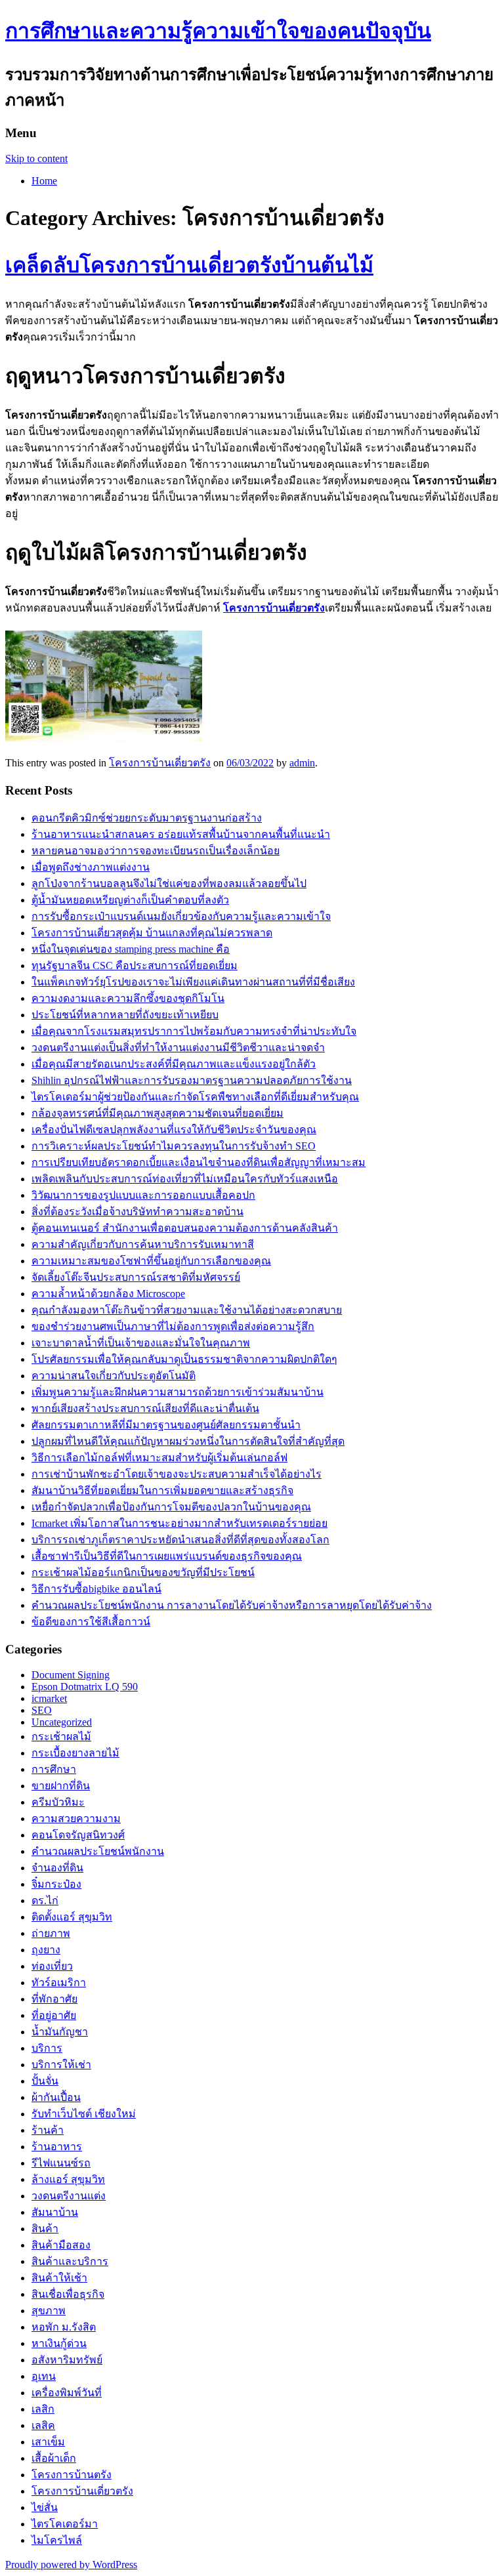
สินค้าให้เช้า (59, 2278)
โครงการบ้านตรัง (72, 2475)
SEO (42, 1710)
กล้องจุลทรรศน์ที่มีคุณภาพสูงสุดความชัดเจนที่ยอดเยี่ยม (157, 1113)
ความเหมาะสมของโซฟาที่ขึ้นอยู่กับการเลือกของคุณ (151, 1261)
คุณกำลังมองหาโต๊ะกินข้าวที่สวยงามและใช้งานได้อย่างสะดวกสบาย (187, 1310)
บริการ (47, 2048)
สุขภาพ (49, 2311)
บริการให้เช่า (61, 2065)
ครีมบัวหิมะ (58, 1802)
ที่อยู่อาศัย (54, 2015)
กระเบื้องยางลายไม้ (75, 1753)
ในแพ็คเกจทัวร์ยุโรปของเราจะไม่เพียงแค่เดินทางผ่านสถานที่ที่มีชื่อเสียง (193, 982)
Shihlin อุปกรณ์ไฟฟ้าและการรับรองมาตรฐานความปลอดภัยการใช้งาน (192, 1080)
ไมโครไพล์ (57, 2540)
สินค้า (45, 2229)
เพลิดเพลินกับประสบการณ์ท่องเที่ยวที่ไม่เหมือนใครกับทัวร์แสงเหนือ (185, 1179)
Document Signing (71, 1675)
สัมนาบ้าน (55, 2212)
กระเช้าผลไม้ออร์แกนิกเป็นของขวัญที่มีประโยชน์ (143, 1572)
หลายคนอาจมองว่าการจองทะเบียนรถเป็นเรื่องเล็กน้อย (156, 851)
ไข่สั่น (45, 2507)
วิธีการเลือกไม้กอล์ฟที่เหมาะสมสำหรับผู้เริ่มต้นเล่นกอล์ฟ (159, 1458)
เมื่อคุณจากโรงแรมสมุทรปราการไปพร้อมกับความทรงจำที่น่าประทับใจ (194, 1031)
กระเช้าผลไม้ (61, 1736)
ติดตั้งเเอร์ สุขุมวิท (72, 1917)
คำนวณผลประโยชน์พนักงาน (98, 1851)
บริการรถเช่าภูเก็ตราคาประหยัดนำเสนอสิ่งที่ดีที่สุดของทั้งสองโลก (180, 1540)
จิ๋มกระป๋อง (56, 1884)
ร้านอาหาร (57, 2147)
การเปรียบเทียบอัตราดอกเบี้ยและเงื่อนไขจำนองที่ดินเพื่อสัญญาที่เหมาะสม (199, 1162)
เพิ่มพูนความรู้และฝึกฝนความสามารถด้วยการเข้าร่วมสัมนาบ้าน (178, 1392)
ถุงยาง (46, 1950)
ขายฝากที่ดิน (61, 1786)
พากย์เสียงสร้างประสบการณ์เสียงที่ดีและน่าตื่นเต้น (145, 1408)
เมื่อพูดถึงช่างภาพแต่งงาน (91, 867)
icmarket (49, 1698)
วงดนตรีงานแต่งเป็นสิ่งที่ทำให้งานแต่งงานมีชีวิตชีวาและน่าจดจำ (178, 1048)
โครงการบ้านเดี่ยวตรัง (160, 763)
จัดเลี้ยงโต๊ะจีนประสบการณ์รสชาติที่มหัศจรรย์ (136, 1277)
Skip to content (36, 158)
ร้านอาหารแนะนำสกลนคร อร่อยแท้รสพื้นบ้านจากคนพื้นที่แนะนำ (181, 834)
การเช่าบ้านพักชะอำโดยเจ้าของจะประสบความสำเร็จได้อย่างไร (177, 1474)
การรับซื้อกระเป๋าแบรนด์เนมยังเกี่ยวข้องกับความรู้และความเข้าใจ (181, 916)
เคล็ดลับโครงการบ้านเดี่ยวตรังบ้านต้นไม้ (189, 265)
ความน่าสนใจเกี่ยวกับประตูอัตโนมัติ (114, 1376)
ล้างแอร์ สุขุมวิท (68, 2179)
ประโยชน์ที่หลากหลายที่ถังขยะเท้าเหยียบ (125, 1015)
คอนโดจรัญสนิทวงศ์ (78, 1835)
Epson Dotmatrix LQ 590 (85, 1687)
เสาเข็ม (48, 2442)
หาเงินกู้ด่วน (59, 2343)
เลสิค (43, 2425)
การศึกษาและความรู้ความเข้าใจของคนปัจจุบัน (218, 31)
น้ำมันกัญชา (60, 2032)
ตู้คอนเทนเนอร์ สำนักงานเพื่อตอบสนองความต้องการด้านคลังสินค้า (185, 1228)
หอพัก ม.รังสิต (64, 2327)
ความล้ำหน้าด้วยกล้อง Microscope (108, 1294)
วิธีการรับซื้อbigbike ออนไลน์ (96, 1589)
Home (44, 181)
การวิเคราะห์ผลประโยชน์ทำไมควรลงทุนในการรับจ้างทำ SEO (174, 1146)
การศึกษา (54, 1769)
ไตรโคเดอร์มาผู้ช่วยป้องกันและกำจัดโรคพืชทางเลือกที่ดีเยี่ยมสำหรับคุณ (195, 1097)
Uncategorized (62, 1722)
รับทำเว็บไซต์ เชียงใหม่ (84, 2114)
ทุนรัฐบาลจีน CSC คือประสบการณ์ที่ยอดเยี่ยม (135, 966)
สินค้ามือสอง (61, 2245)
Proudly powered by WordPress (71, 2565)
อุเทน (44, 2376)
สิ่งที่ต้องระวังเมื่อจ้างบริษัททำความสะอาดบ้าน (137, 1212)
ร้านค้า (48, 2130)
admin (302, 763)
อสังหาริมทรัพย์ (67, 2360)
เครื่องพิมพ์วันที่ (67, 2393)
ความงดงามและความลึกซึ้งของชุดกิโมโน (128, 998)
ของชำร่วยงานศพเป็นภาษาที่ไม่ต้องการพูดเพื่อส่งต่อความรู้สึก (173, 1326)
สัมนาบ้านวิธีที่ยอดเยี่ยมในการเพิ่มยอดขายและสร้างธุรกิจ (162, 1490)
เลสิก (43, 2409)
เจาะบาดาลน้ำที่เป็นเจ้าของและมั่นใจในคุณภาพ (141, 1343)
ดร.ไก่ (45, 1901)
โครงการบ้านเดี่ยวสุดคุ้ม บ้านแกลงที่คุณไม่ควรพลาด (152, 933)
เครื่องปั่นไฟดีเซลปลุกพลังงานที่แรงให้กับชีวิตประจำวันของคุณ (174, 1130)
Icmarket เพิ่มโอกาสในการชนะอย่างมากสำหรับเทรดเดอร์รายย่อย (179, 1523)
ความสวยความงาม (76, 1818)
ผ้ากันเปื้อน (56, 2097)
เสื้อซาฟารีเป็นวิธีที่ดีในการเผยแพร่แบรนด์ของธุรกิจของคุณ (167, 1556)
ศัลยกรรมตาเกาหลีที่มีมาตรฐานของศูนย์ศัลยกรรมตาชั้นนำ (166, 1425)
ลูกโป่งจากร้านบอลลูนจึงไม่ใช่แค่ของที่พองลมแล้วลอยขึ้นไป (169, 883)
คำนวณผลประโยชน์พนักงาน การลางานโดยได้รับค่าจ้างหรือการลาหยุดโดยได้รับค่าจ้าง (232, 1605)
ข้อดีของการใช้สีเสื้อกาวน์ (91, 1622)
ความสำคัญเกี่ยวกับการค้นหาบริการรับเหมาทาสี (143, 1244)
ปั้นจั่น (45, 2081)
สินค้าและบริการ (70, 2261)
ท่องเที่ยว (52, 1966)
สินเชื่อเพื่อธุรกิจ (68, 2294)
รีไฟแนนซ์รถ (61, 2163)
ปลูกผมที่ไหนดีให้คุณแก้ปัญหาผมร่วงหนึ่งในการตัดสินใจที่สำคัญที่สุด (188, 1441)
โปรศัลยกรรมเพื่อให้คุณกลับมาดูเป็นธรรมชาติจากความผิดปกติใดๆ (184, 1359)
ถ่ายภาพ (51, 1933)
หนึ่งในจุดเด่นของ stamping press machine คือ (131, 949)
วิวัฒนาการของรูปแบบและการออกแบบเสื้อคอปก (143, 1195)
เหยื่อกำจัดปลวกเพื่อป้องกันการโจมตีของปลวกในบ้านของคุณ (171, 1507)
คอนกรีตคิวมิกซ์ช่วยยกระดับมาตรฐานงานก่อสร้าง (147, 818)
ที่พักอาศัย (54, 1999)
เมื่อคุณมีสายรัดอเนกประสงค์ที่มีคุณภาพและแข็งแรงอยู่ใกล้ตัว (174, 1064)
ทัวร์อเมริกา (59, 1983)
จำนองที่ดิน (57, 1868)
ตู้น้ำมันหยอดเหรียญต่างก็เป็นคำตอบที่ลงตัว (130, 900)
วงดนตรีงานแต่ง (69, 2196)
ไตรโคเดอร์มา (65, 2524)
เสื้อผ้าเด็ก (54, 2458)
